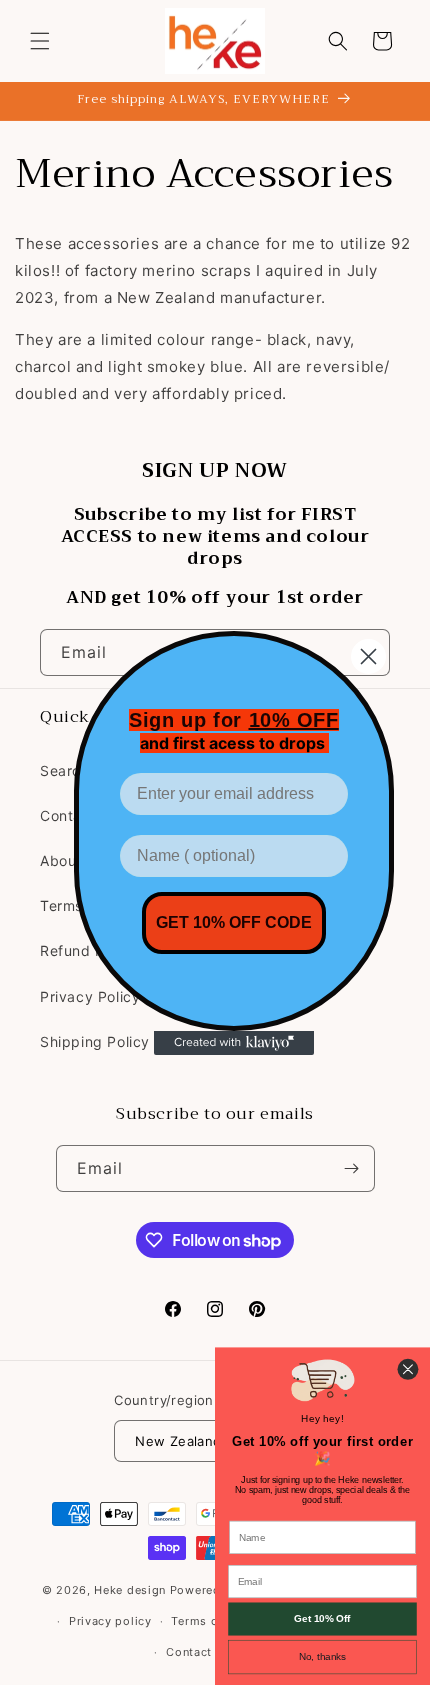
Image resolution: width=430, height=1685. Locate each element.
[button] (40, 41)
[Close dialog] (368, 656)
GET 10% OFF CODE (234, 922)
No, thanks (322, 1656)
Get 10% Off (322, 1618)
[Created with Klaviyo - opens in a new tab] (234, 1043)
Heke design (131, 1590)
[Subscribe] (352, 1168)
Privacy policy (110, 1621)
